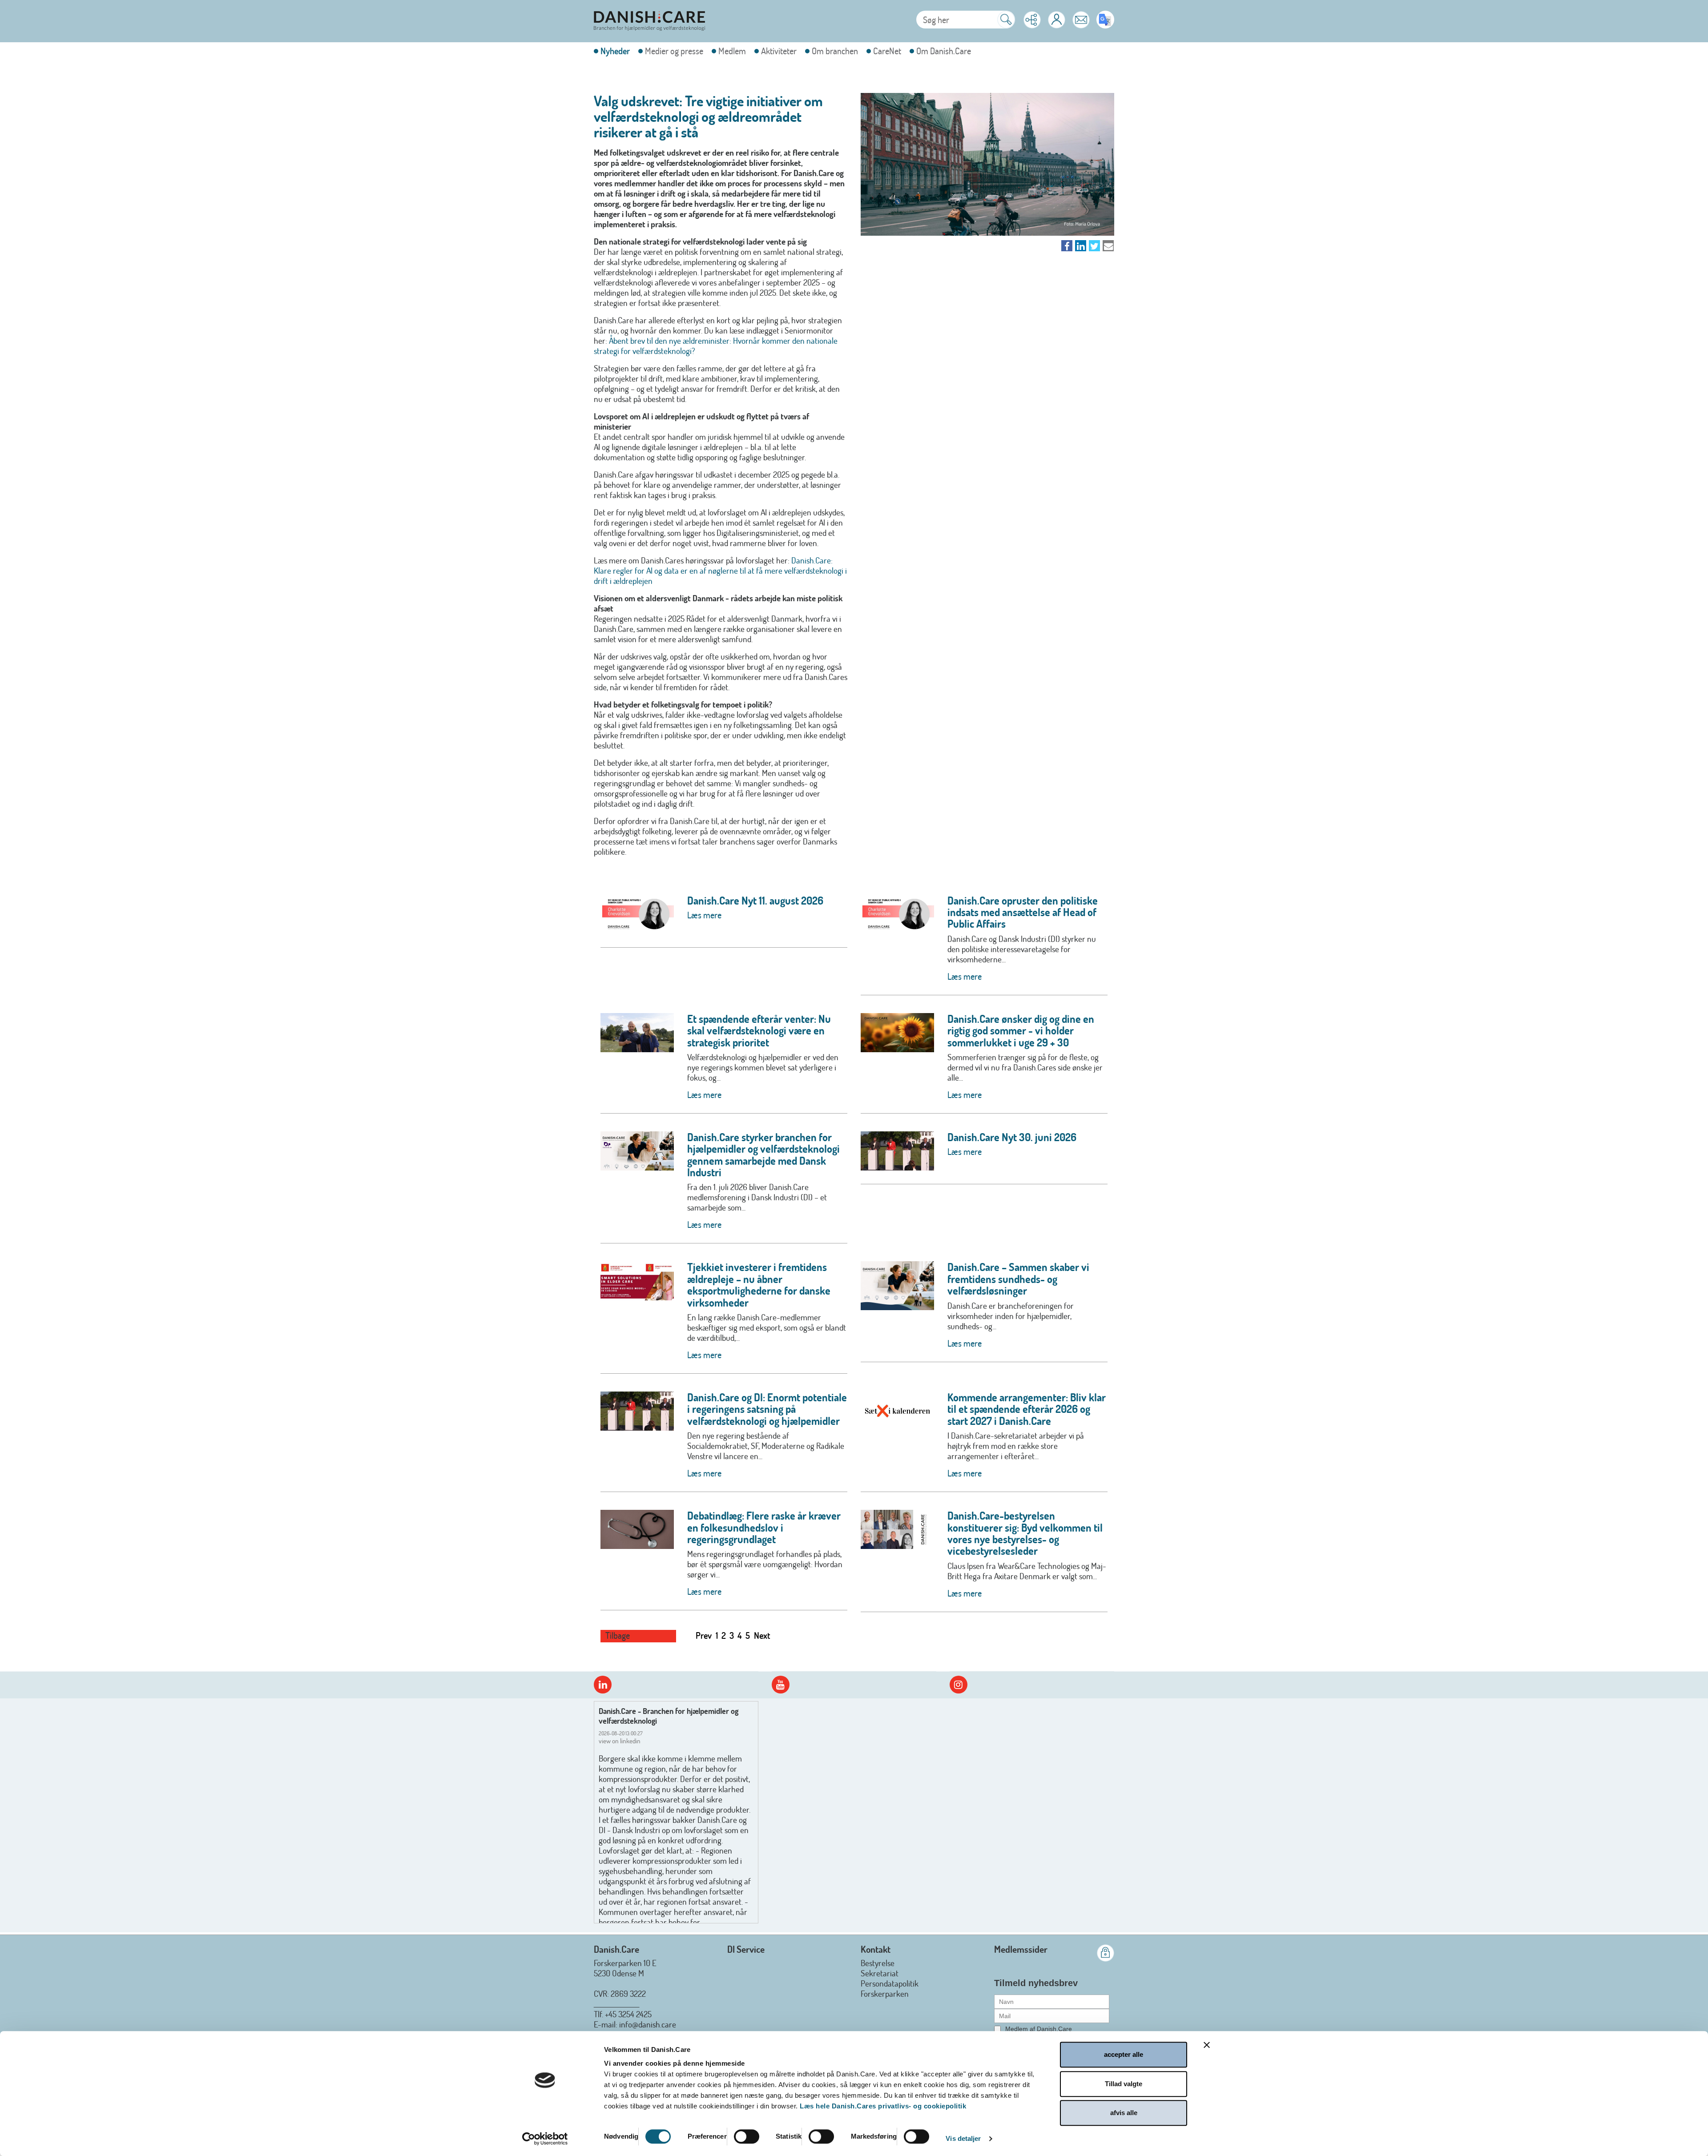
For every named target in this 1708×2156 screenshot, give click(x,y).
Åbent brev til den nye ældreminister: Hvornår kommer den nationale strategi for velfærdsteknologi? (716, 346)
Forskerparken (885, 1993)
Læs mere (704, 915)
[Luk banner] (1207, 2045)
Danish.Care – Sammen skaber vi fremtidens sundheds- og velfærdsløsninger (1018, 1279)
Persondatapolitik (890, 1983)
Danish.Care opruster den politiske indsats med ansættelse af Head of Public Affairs (1023, 912)
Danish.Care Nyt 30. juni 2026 (1012, 1137)
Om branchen (835, 51)
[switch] (747, 2136)
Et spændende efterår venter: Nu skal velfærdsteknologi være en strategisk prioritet (759, 1030)
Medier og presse (674, 51)
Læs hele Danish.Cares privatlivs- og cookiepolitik (883, 2106)
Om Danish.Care (944, 51)
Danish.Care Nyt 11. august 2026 (755, 900)
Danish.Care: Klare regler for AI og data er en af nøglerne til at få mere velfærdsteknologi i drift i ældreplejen (720, 570)
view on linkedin (620, 1741)
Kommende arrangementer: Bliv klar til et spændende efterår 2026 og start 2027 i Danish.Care (1027, 1409)
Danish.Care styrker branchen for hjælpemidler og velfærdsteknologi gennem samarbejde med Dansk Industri (763, 1154)
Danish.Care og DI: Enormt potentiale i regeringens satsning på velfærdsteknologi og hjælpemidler (767, 1409)
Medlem (732, 51)
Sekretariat (880, 1973)
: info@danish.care (646, 2024)
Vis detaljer (963, 2138)
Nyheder (615, 51)
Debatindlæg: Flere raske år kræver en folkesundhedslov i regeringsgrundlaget (764, 1527)
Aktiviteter (779, 51)
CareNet (887, 51)
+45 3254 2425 (628, 2014)
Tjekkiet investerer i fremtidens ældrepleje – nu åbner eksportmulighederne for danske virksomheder (759, 1284)
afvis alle (1124, 2113)
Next (762, 1635)
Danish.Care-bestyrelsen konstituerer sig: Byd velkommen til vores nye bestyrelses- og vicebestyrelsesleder (1025, 1533)
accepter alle (1124, 2054)
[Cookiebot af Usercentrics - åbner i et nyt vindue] (545, 2139)
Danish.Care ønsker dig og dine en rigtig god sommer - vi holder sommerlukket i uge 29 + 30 (1021, 1030)
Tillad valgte (1124, 2084)
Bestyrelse (878, 1963)
